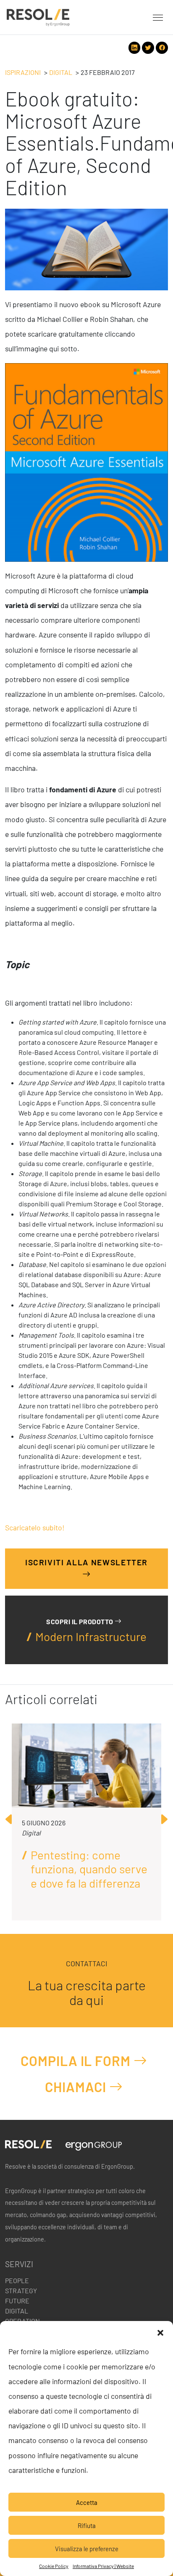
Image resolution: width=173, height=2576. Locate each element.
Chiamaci (77, 2087)
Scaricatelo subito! (35, 1527)
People (17, 2280)
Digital (61, 72)
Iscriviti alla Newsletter (86, 1562)
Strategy (21, 2291)
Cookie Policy (54, 2566)
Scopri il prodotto (80, 1621)
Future (17, 2301)
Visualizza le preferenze (87, 2549)
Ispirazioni (23, 72)
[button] (160, 2332)
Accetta (87, 2502)
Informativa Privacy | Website (103, 2566)
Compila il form (77, 2061)
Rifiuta (87, 2526)
